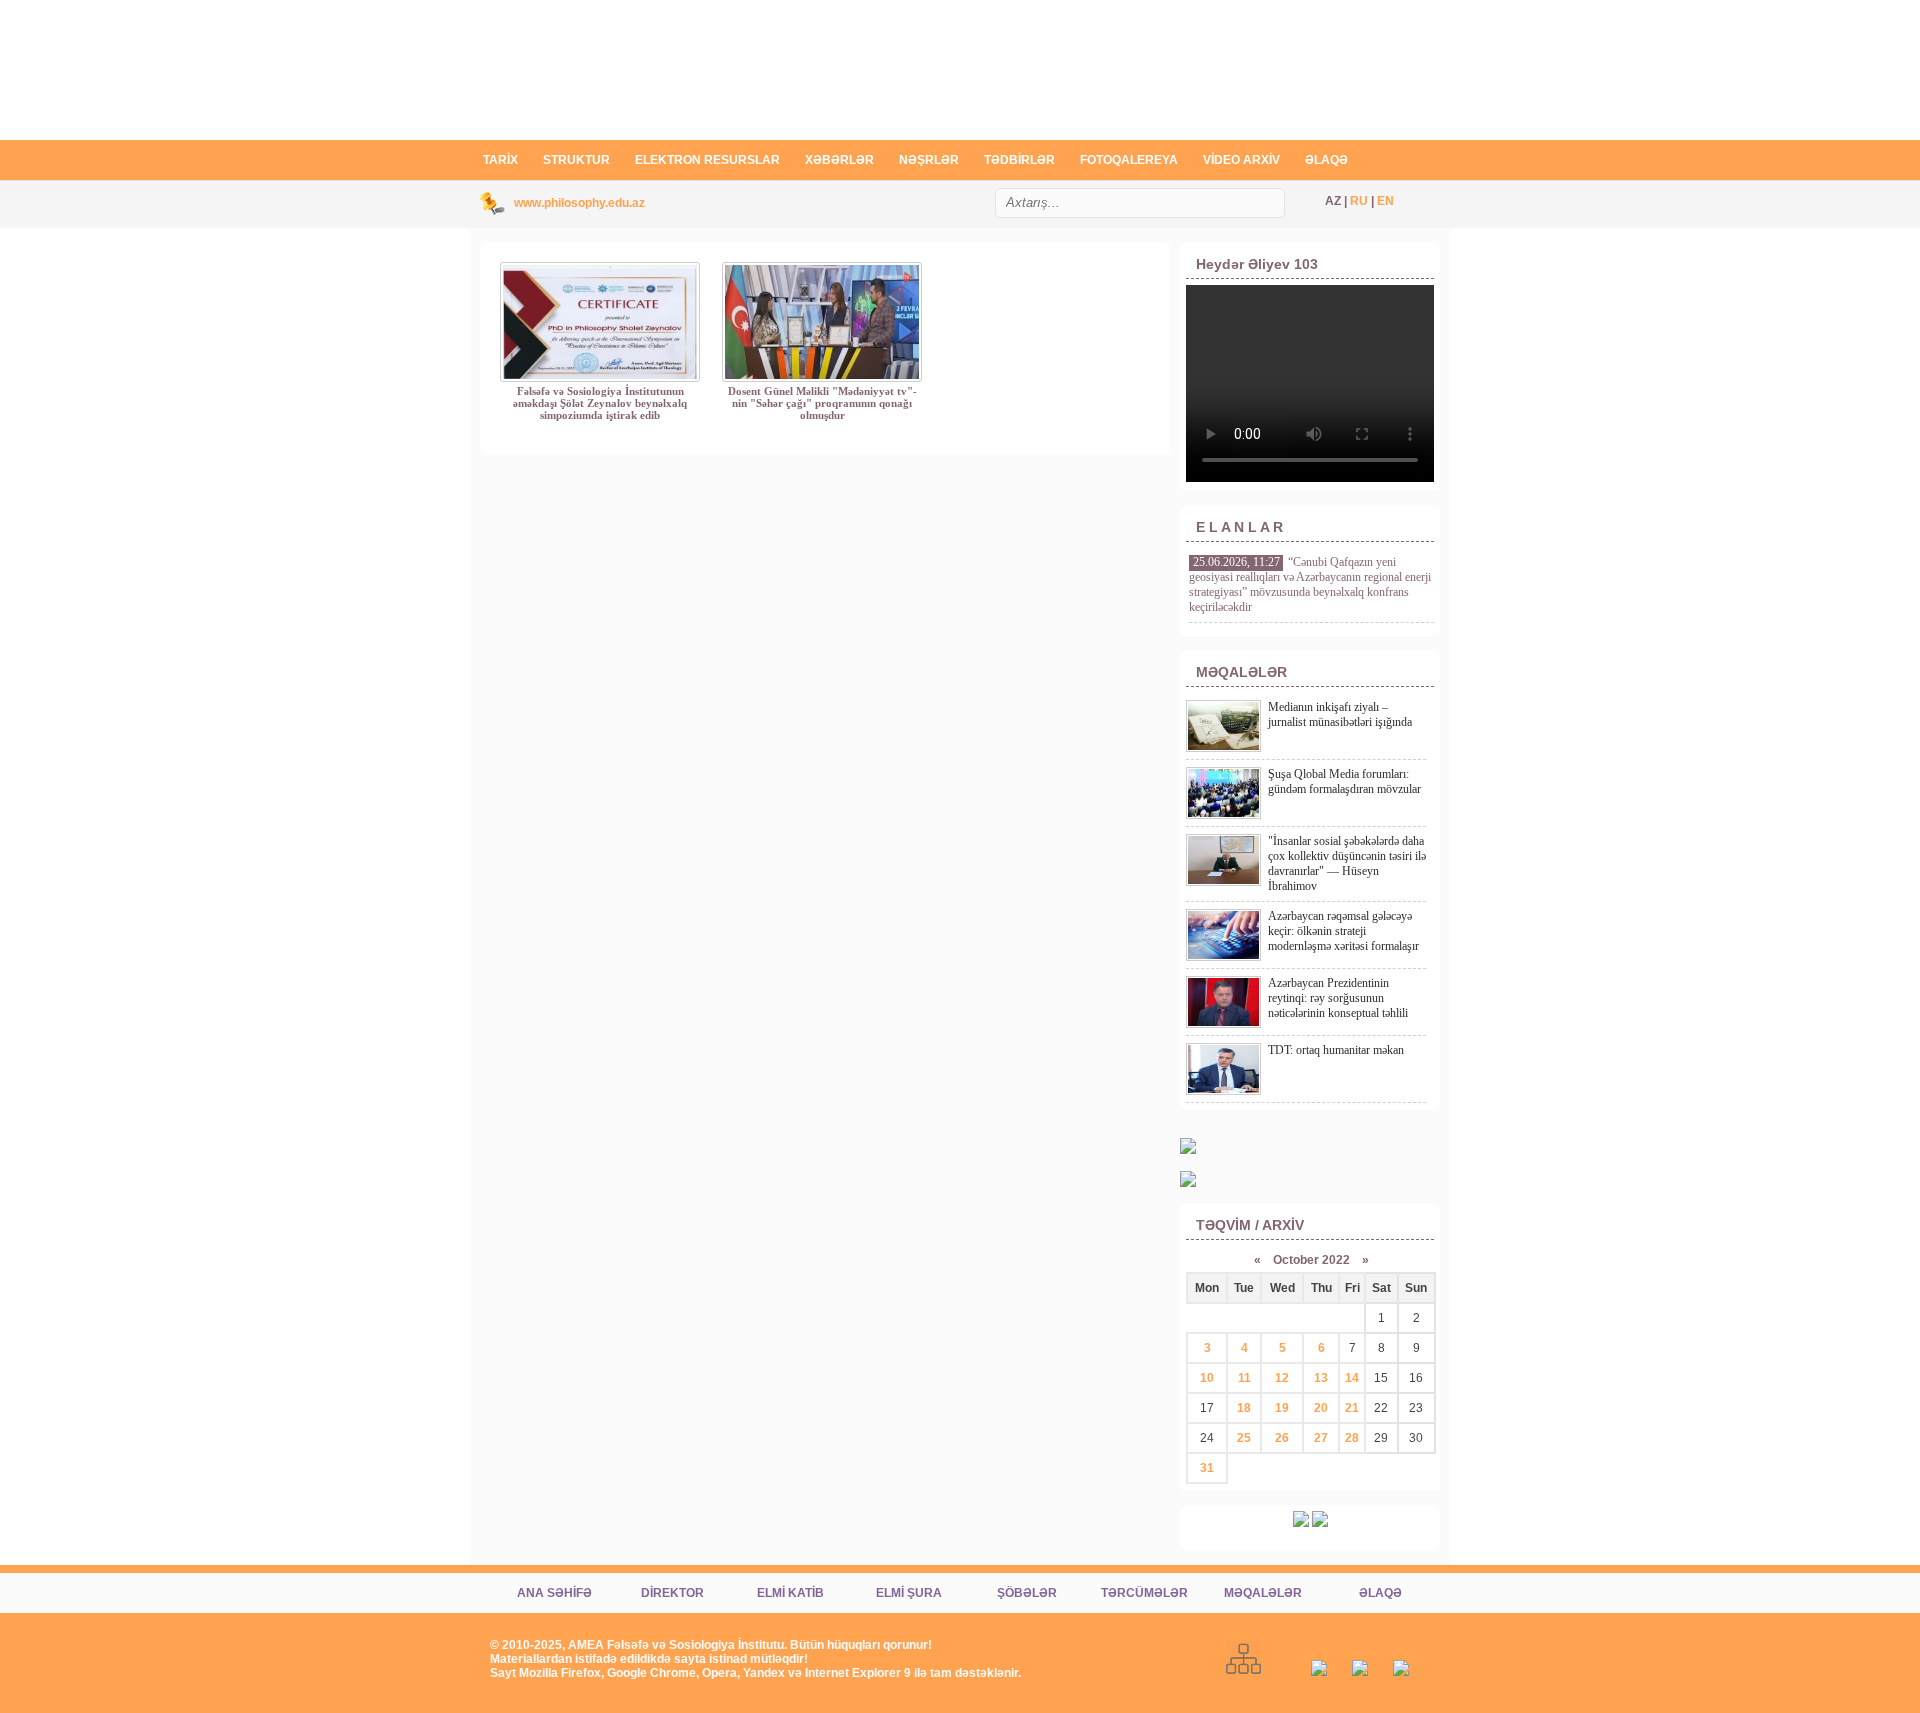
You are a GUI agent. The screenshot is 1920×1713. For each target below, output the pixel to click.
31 (1207, 1468)
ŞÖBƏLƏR (1027, 1593)
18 (1244, 1408)
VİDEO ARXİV (1241, 160)
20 (1321, 1408)
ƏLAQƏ (1326, 160)
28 (1352, 1438)
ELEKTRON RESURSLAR (707, 160)
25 (1244, 1438)
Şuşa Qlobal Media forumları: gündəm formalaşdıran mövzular (1344, 781)
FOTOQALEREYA (1129, 160)
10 (1207, 1378)
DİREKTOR (672, 1593)
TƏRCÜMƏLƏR (1144, 1593)
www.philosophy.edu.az (579, 203)
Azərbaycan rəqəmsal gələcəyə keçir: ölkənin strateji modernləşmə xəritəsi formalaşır (1343, 931)
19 (1282, 1408)
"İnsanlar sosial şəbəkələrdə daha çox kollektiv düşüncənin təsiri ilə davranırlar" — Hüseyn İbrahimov (1347, 863)
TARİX (500, 160)
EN (1385, 201)
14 (1352, 1378)
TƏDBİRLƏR (1019, 160)
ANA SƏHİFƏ (554, 1593)
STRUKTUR (576, 160)
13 (1321, 1378)
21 (1352, 1408)
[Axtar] (1277, 213)
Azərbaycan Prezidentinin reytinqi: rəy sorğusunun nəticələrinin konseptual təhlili (1338, 998)
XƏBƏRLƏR (839, 160)
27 (1321, 1438)
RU (1359, 201)
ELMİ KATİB (790, 1593)
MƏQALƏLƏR (1263, 1593)
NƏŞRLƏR (929, 160)
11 (1244, 1378)
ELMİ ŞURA (909, 1593)
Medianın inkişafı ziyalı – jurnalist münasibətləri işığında (1340, 714)
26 (1282, 1438)
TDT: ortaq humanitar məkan (1336, 1050)
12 (1282, 1378)
